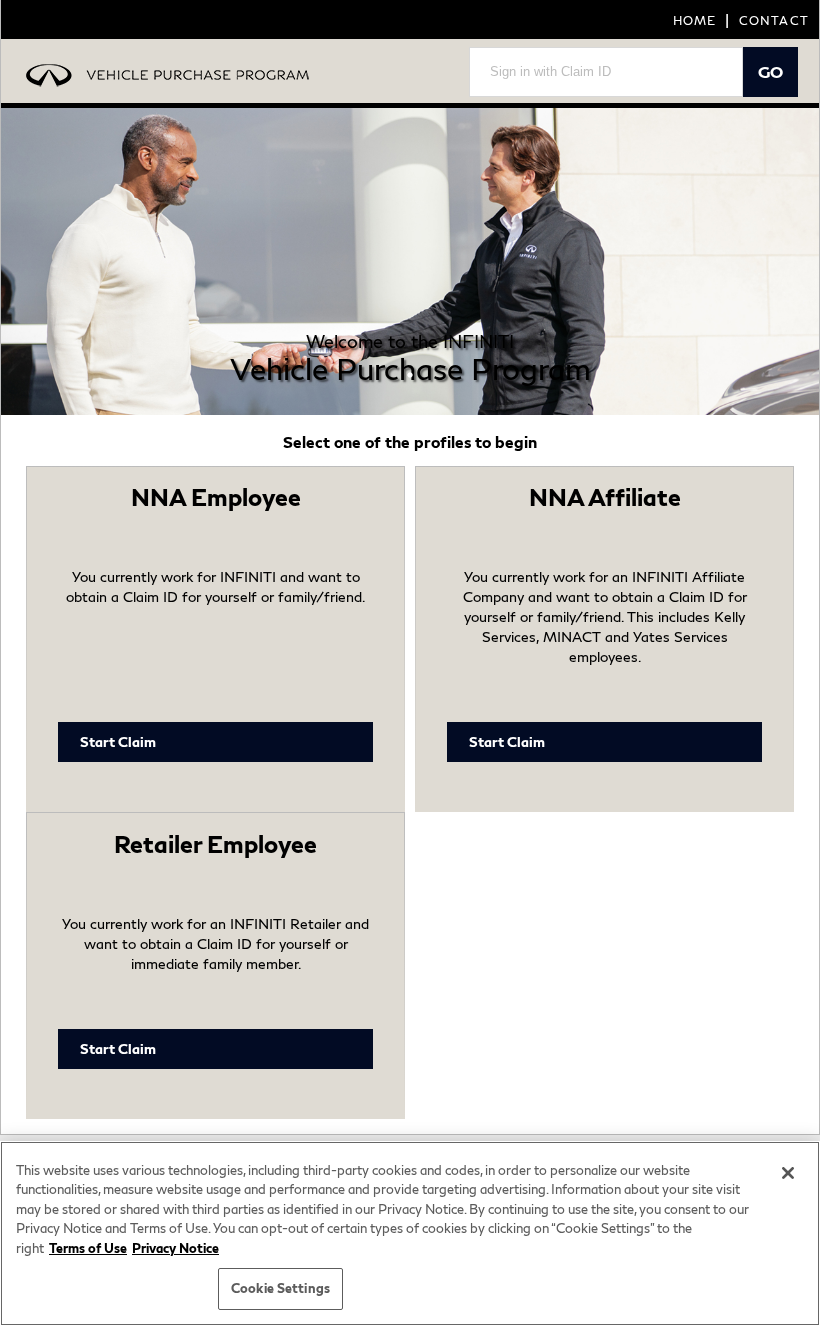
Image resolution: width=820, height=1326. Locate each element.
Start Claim (118, 741)
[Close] (788, 1173)
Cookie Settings (280, 1288)
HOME (695, 20)
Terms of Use (88, 1248)
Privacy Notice (175, 1248)
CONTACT (774, 20)
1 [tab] (410, 375)
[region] (410, 1233)
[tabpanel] (410, 261)
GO (770, 71)
